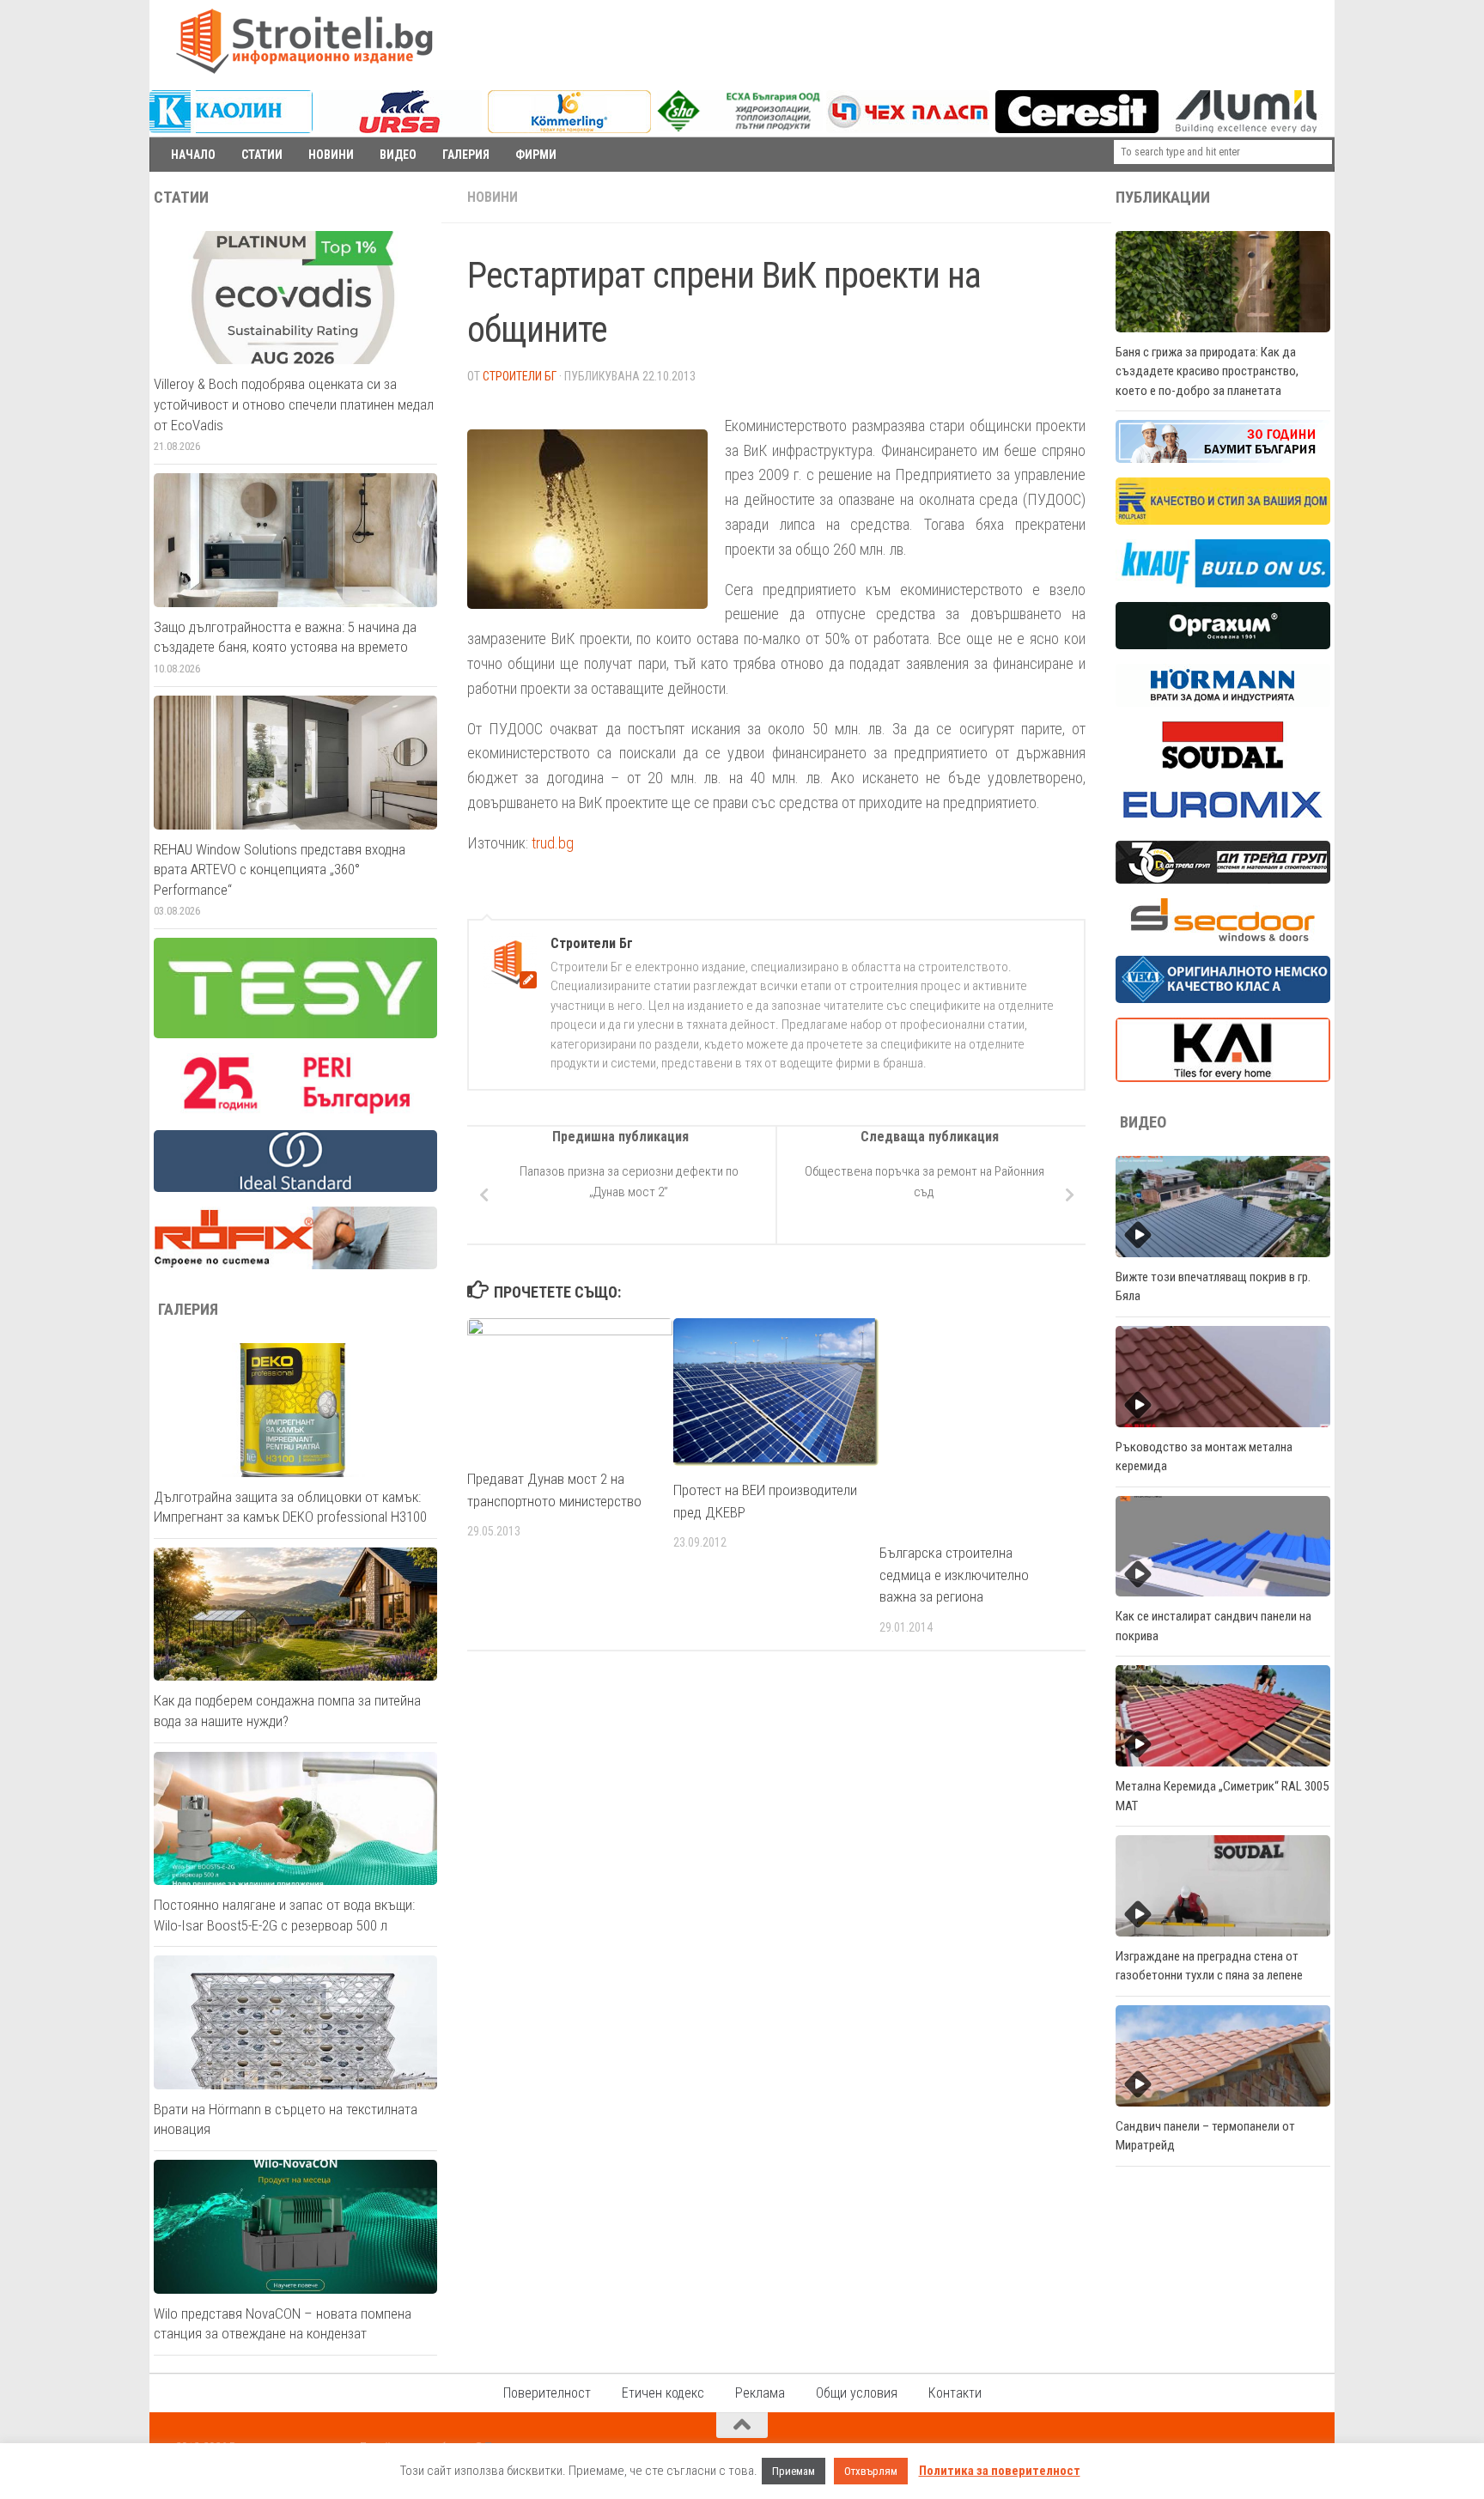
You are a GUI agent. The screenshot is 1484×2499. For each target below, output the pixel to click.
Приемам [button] (794, 2471)
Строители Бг (520, 376)
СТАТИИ (262, 155)
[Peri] (295, 1111)
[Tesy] (295, 1034)
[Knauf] (1223, 583)
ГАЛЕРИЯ (466, 155)
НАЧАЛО (193, 155)
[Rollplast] (1223, 520)
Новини (493, 197)
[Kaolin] (231, 129)
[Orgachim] (1223, 645)
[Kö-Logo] (569, 129)
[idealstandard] (295, 1188)
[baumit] (1223, 459)
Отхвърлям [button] (871, 2471)
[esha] (740, 127)
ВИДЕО (398, 155)
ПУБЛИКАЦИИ (1163, 198)
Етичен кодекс (663, 2393)
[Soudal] (1223, 764)
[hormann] (1223, 702)
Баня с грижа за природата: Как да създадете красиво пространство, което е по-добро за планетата (1207, 371)
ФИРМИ (536, 155)
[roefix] (295, 1265)
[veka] (1223, 999)
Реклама (760, 2393)
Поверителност (547, 2393)
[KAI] (1223, 1078)
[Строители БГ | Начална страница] (304, 41)
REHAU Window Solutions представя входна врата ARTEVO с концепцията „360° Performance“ (280, 869)
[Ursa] (400, 129)
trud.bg (553, 843)
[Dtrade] (1223, 879)
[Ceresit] (1077, 129)
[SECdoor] (1223, 937)
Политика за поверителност (1000, 2471)
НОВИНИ (331, 155)
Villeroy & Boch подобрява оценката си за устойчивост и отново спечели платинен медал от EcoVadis (294, 404)
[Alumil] (1246, 129)
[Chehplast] (908, 129)
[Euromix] (1223, 822)
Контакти (955, 2393)
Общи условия (857, 2393)
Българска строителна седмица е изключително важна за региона (954, 1575)
